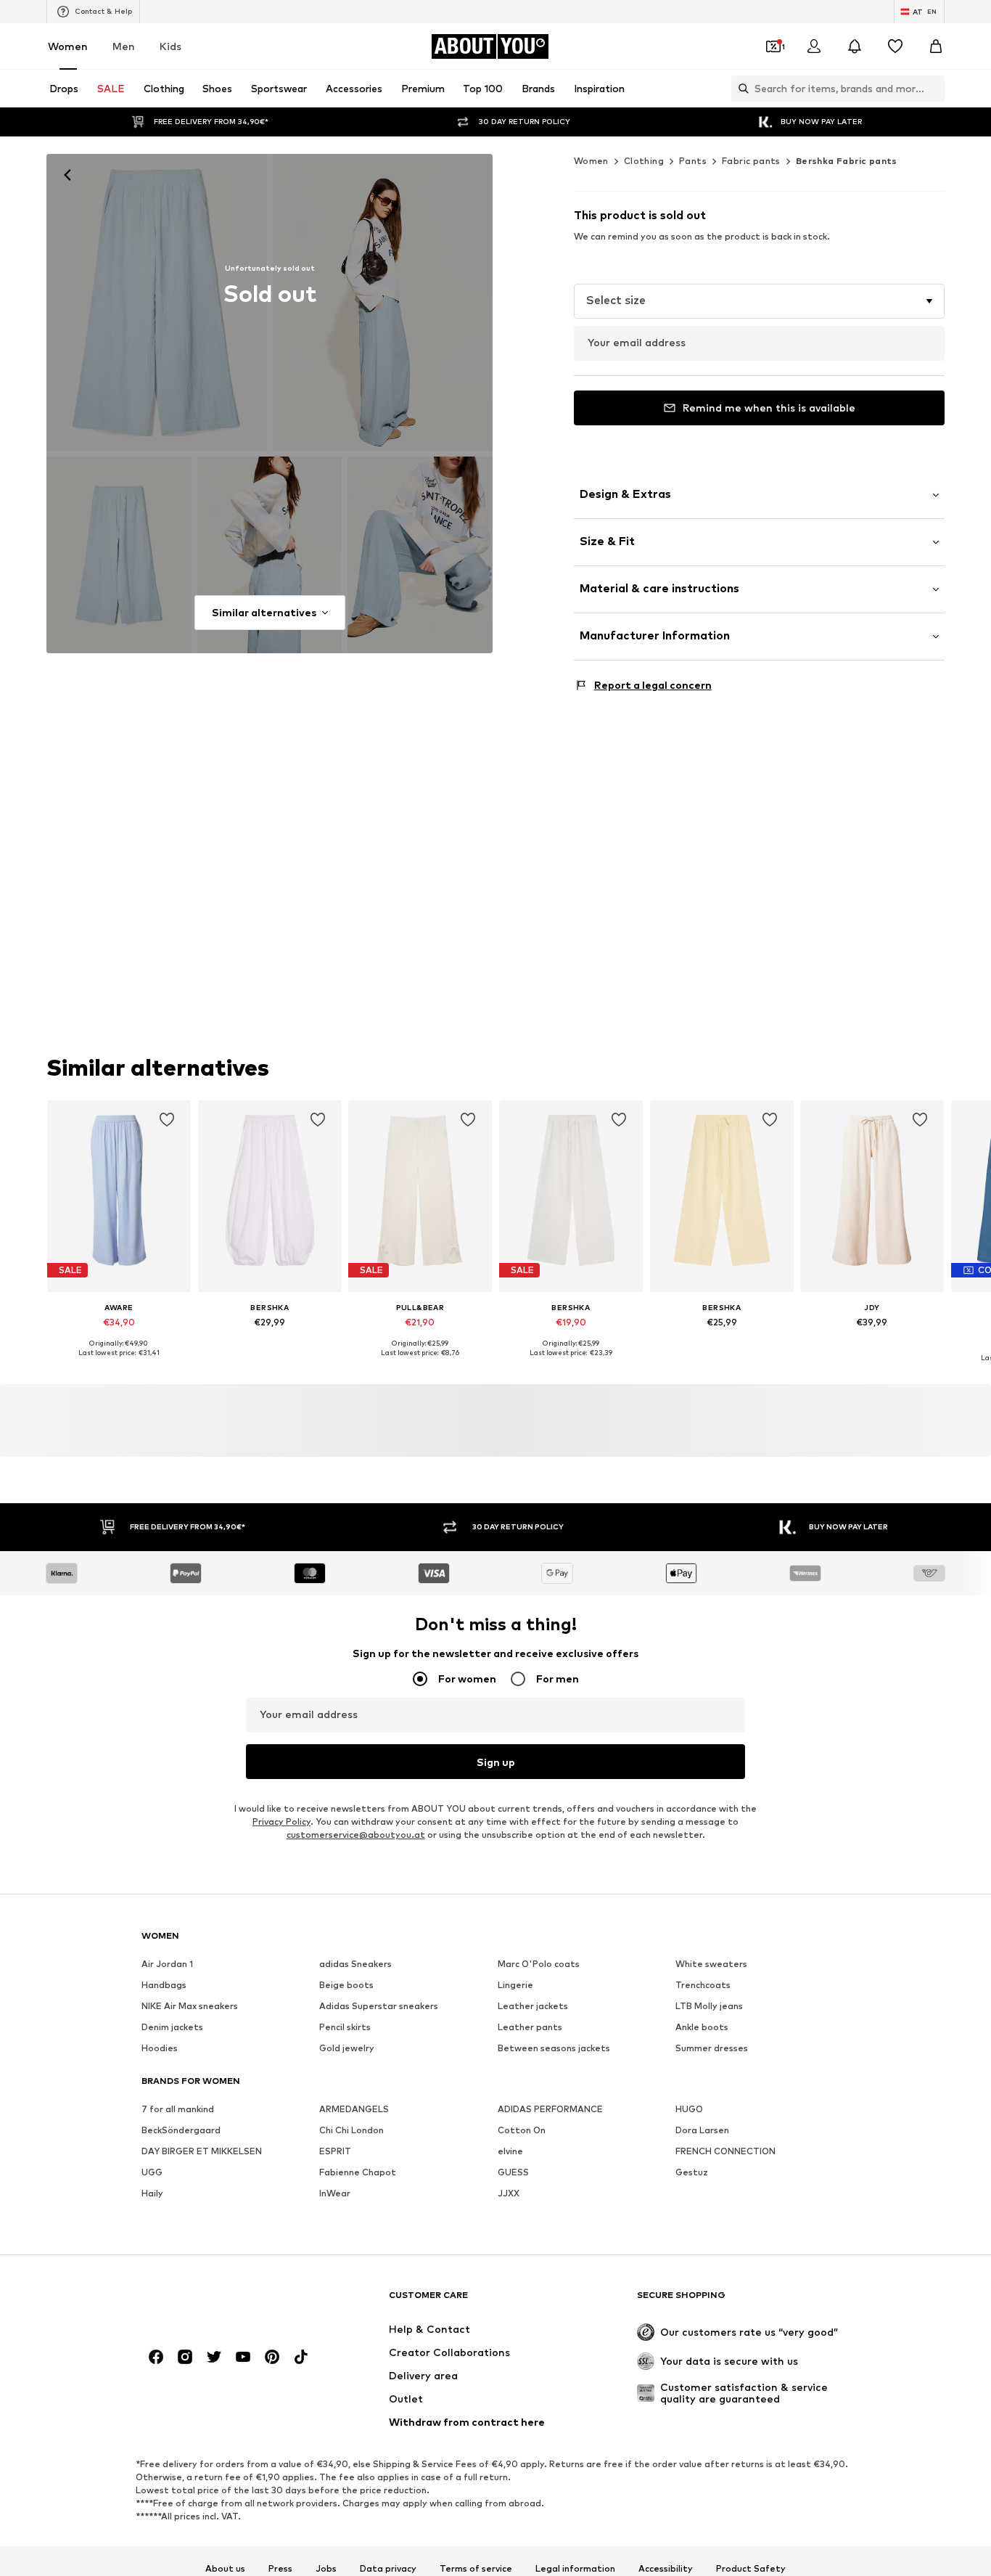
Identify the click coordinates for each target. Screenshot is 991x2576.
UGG (152, 2173)
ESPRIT (335, 2152)
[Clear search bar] (934, 89)
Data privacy (388, 2569)
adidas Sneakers (355, 1964)
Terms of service (476, 2569)
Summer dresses (712, 2049)
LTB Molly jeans (709, 2007)
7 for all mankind (178, 2110)
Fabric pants (751, 161)
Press (280, 2569)
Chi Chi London (351, 2131)
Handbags (164, 1986)
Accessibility (666, 2569)
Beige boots (346, 1986)
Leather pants (530, 2028)
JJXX (509, 2194)
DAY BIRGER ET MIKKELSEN (202, 2152)
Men (124, 46)
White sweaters (711, 1964)
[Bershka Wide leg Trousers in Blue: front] (157, 302)
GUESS (513, 2173)
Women (68, 46)
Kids (170, 46)
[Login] (814, 46)
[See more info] (119, 1364)
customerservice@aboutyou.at (356, 1835)
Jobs (326, 2569)
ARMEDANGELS (354, 2110)
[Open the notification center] (855, 46)
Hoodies (160, 2049)
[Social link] (156, 2358)
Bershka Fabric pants (847, 161)
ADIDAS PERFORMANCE (550, 2110)
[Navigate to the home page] (221, 2302)
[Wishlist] (895, 46)
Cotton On (522, 2131)
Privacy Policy (281, 1822)
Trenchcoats (703, 1986)
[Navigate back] (67, 175)
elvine (510, 2152)
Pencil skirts (345, 2028)
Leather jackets (533, 2007)
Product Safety (751, 2569)
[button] (759, 301)
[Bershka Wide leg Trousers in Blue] (119, 555)
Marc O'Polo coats (539, 1964)
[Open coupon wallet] (773, 46)
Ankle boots (702, 2028)
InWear (335, 2194)
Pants (693, 161)
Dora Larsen (702, 2131)
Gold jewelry (347, 2049)
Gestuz (692, 2173)
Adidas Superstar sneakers (379, 2007)
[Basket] (936, 46)
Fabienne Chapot (358, 2173)
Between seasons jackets (554, 2049)
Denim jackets (172, 2028)
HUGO (689, 2110)
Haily (152, 2194)
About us (225, 2569)
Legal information (575, 2569)
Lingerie (515, 1986)
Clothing (644, 161)
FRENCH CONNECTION (725, 2152)
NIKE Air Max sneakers (190, 2007)
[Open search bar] (740, 89)
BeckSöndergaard (181, 2131)
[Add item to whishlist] (167, 1120)
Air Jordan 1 (167, 1964)
